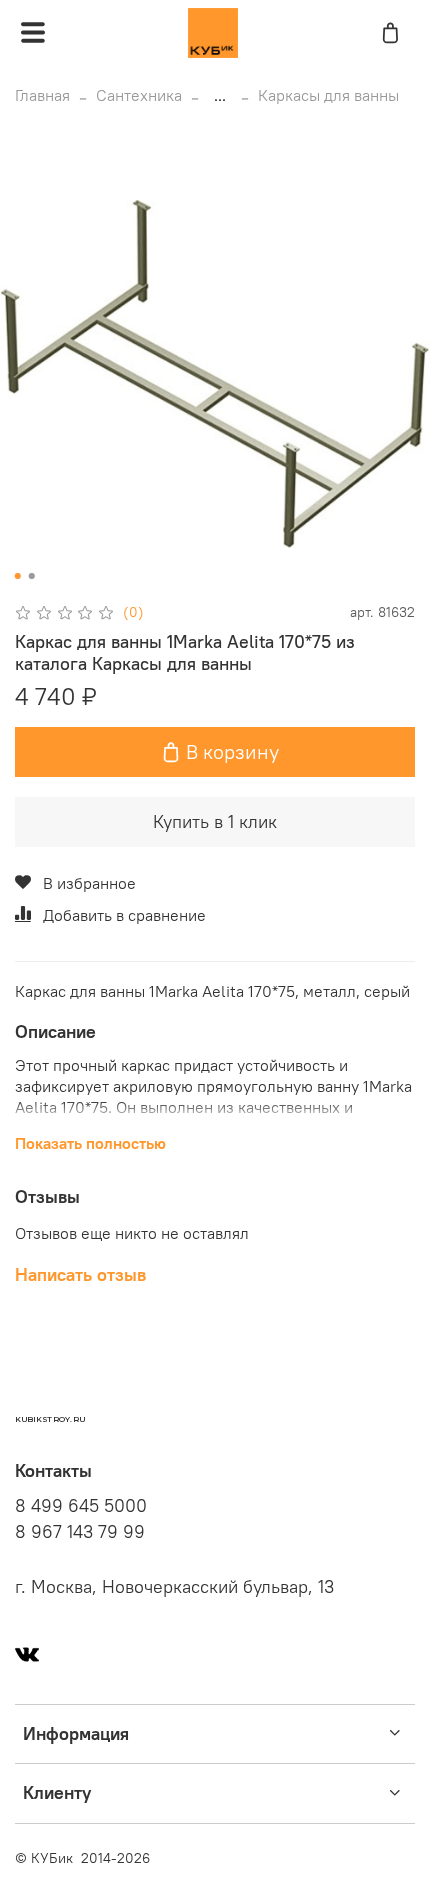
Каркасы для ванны (328, 95)
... (220, 95)
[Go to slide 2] (32, 576)
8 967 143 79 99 (80, 1532)
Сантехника (139, 95)
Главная (42, 95)
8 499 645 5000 (81, 1506)
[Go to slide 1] (18, 576)
